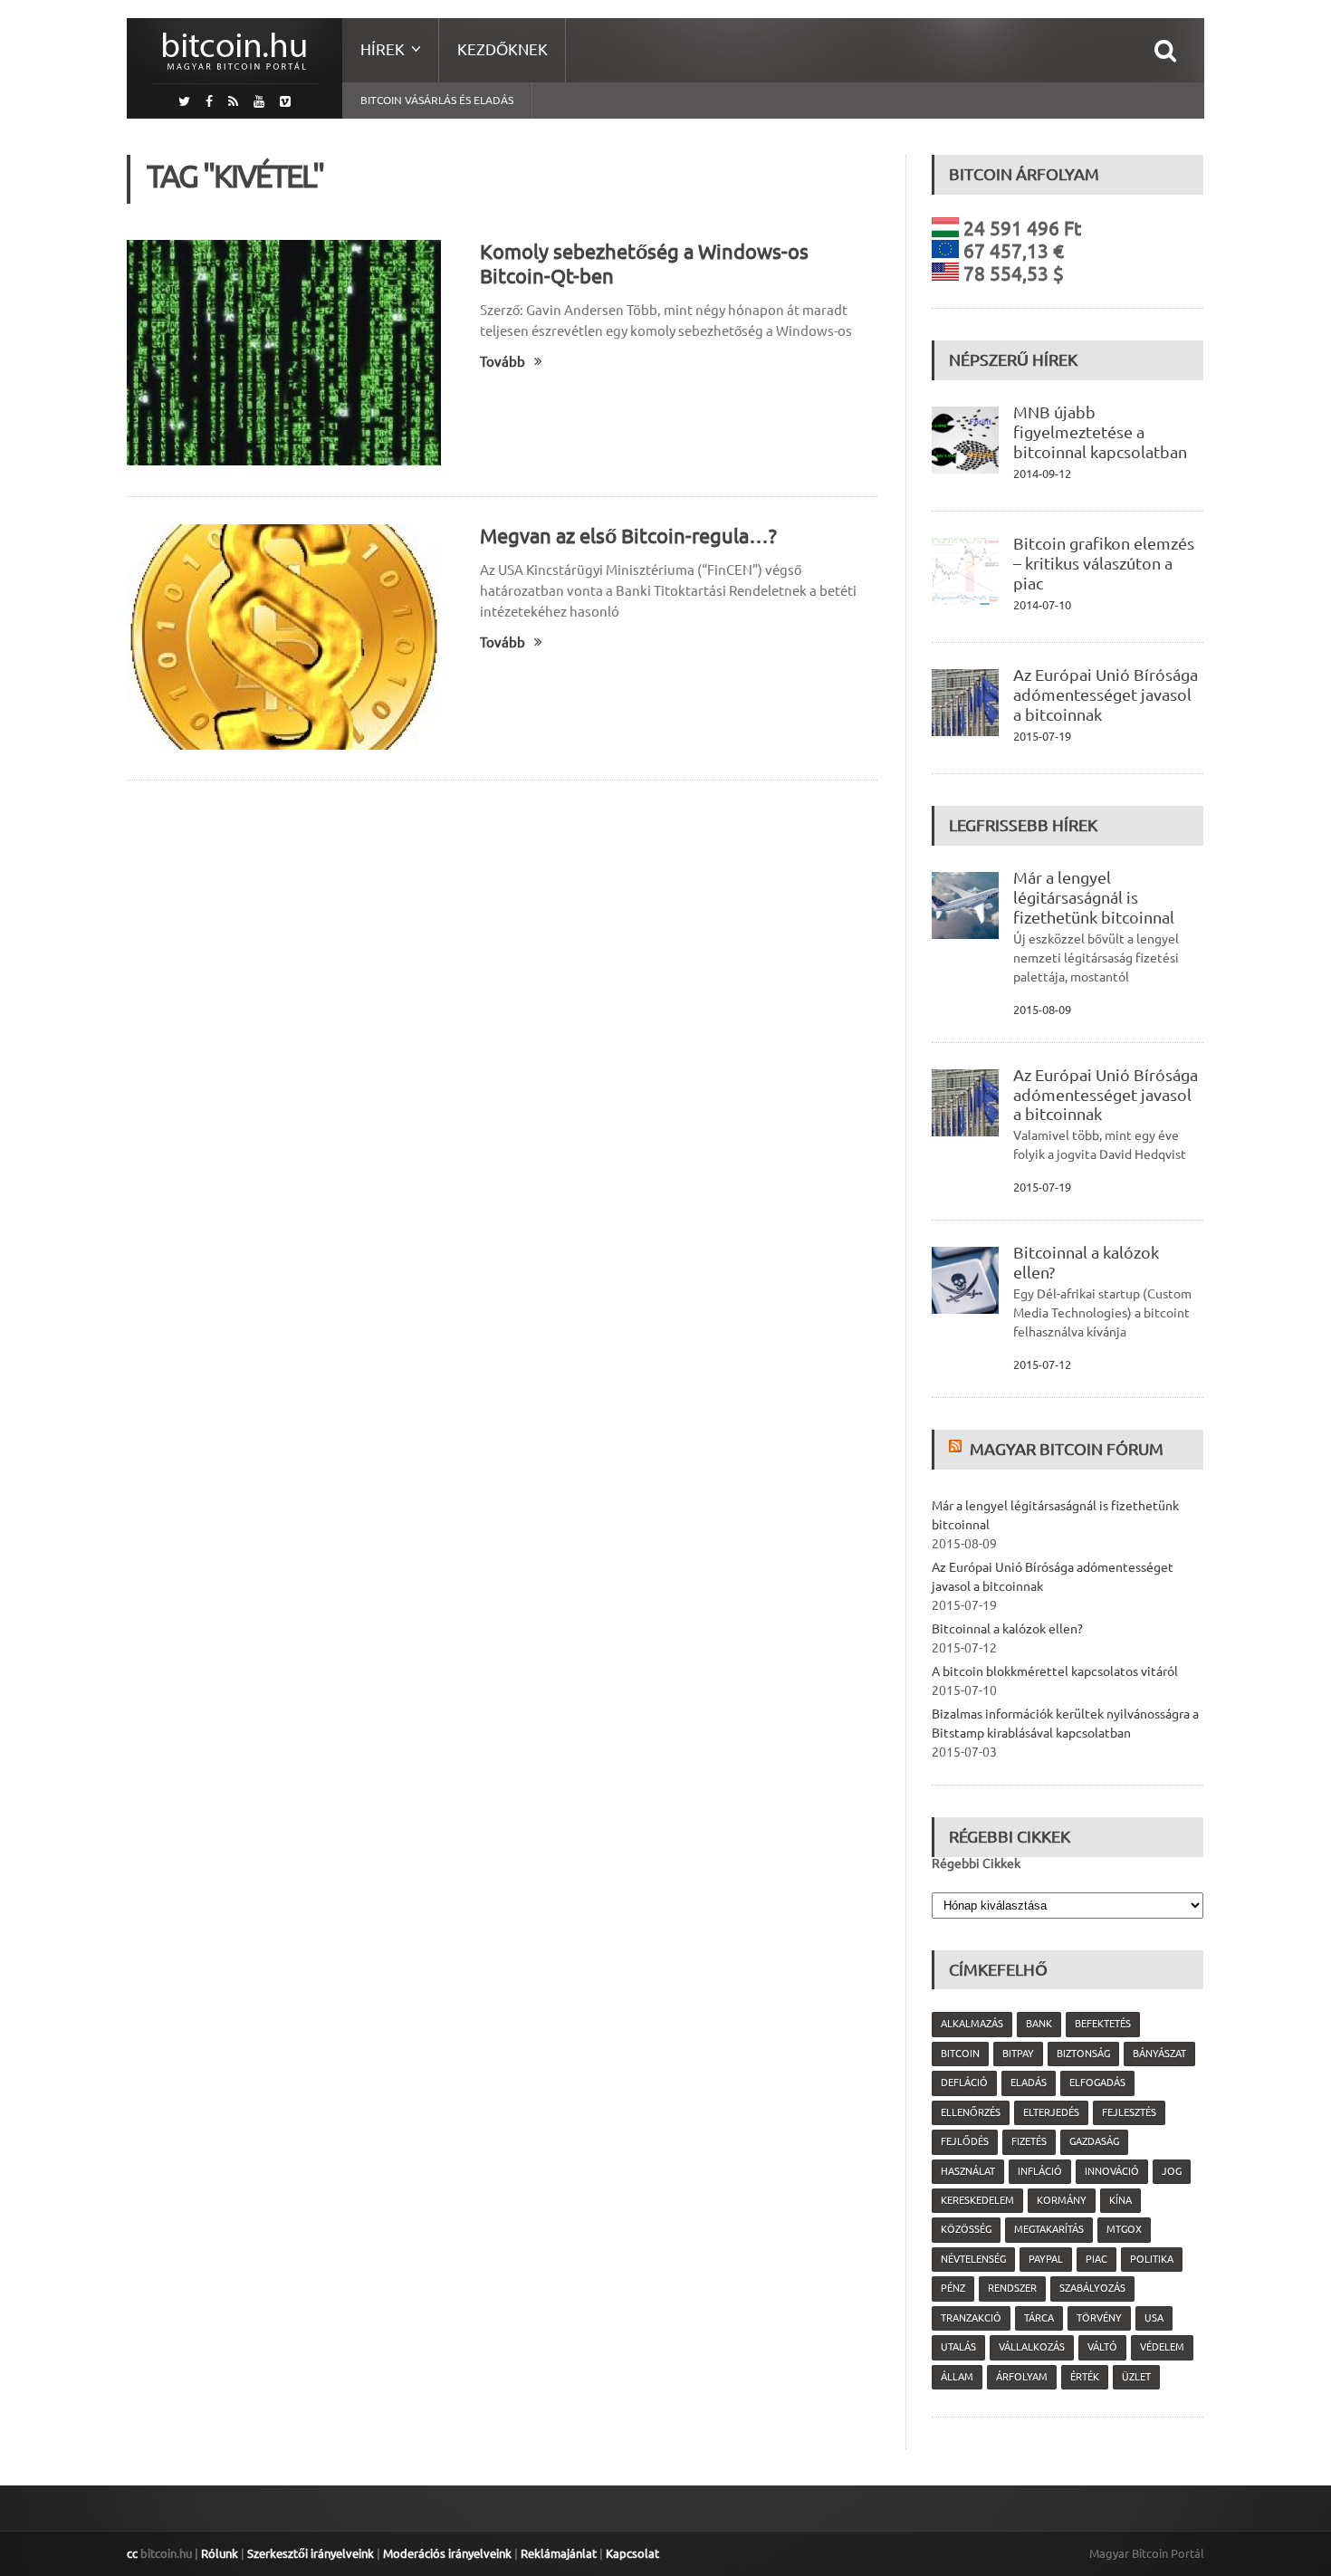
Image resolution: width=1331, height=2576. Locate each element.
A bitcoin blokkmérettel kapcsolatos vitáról (1055, 1671)
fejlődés (965, 2141)
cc (132, 2553)
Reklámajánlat (559, 2553)
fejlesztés (1129, 2112)
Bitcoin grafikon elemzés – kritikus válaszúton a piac (1104, 563)
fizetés (1029, 2141)
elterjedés (1051, 2112)
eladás (1029, 2083)
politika (1152, 2259)
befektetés (1103, 2024)
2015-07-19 (1042, 736)
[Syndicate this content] (958, 1449)
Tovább (503, 362)
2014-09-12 (1042, 474)
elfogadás (1097, 2083)
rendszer (1012, 2288)
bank (1039, 2024)
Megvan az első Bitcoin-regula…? (628, 536)
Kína (1120, 2200)
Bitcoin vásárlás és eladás (437, 100)
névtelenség (973, 2259)
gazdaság (1094, 2141)
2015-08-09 (1042, 1010)
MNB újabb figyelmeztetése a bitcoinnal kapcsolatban (1100, 432)
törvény (1099, 2318)
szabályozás (1092, 2288)
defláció (964, 2083)
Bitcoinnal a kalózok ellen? (1007, 1629)
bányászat (1159, 2054)
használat (968, 2171)
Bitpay (1018, 2054)
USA (1154, 2318)
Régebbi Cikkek (976, 1863)
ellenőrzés (971, 2112)
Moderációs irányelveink (447, 2553)
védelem (1162, 2347)
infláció (1040, 2171)
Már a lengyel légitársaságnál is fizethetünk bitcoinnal (1094, 897)
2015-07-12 (1042, 1365)
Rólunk (220, 2553)
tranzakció (971, 2318)
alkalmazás (972, 2024)
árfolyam (1022, 2377)
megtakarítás (1049, 2229)
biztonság (1083, 2054)
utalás (958, 2347)
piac (1096, 2259)
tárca (1039, 2318)
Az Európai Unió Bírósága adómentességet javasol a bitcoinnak (1106, 694)
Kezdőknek (503, 49)
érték (1085, 2377)
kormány (1062, 2200)
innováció (1112, 2171)
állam (957, 2377)
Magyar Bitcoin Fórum (1067, 1449)
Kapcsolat (632, 2553)
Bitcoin (960, 2054)
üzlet (1136, 2377)
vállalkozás (1032, 2347)
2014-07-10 (1042, 605)
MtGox (1124, 2229)
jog (1172, 2171)
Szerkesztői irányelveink (311, 2553)
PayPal (1046, 2259)
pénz (953, 2288)
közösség (966, 2229)
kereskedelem (977, 2200)
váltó (1102, 2347)
